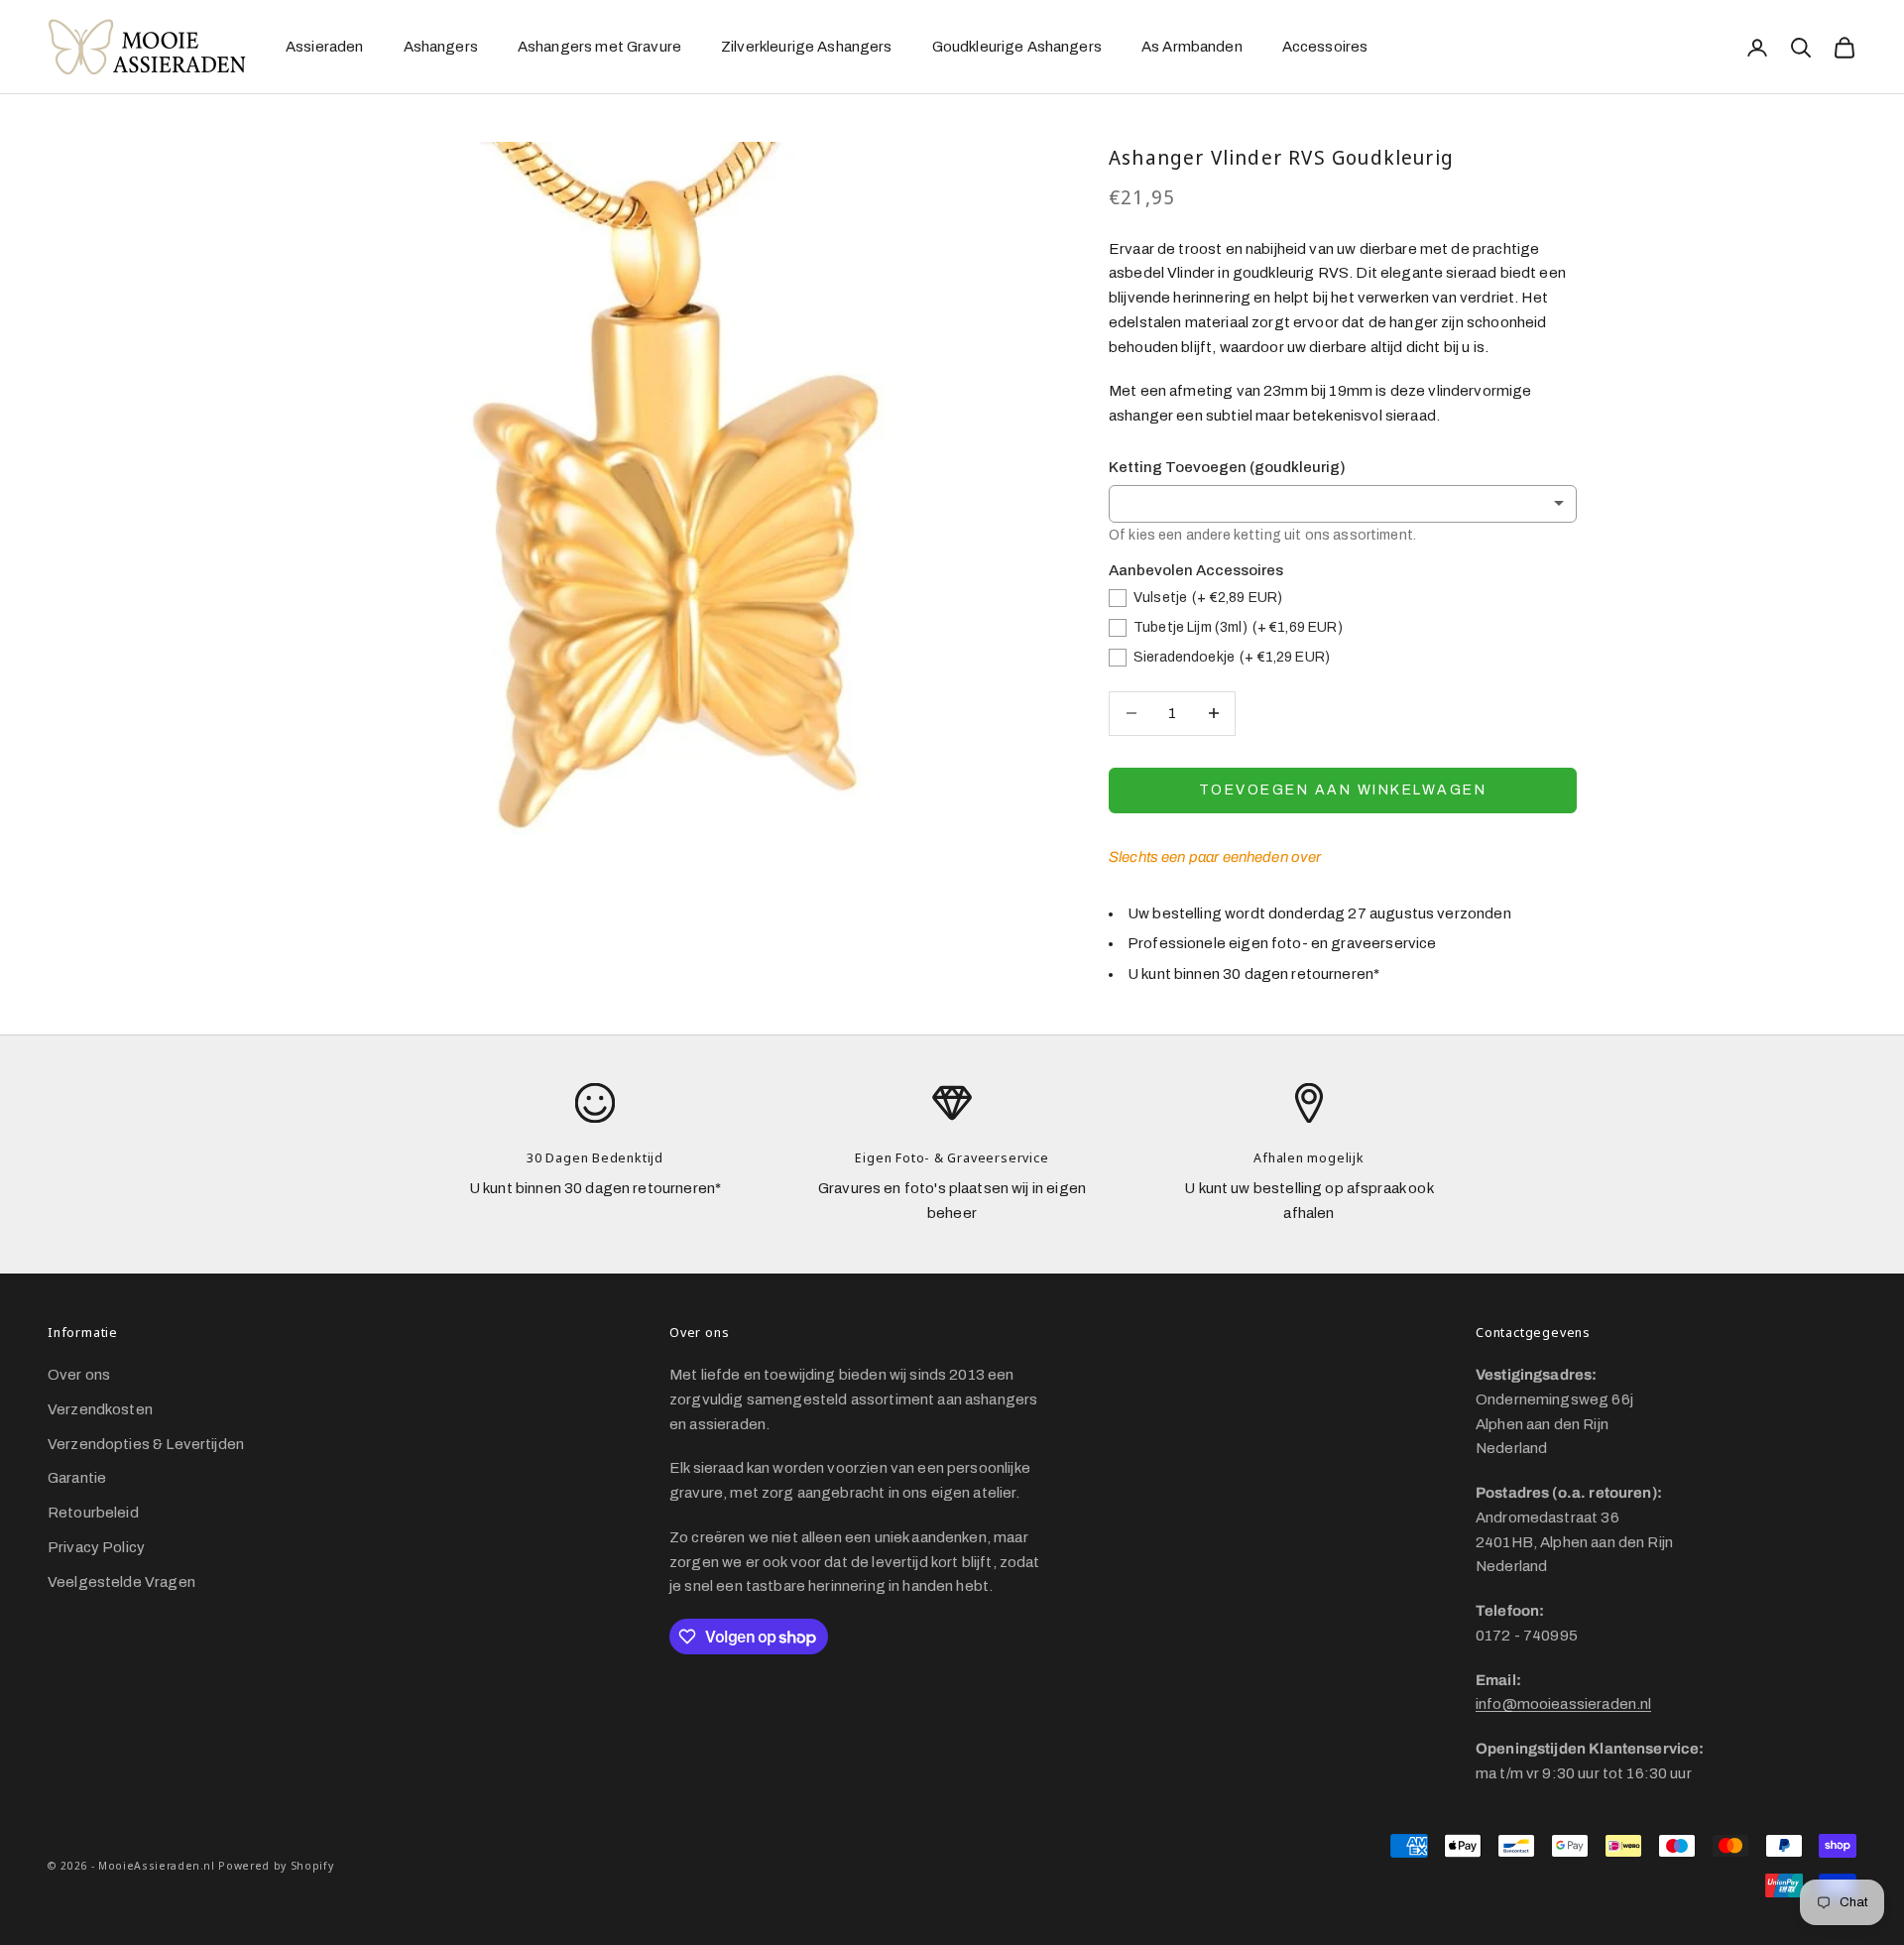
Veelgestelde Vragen (121, 1582)
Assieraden (325, 47)
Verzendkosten (100, 1409)
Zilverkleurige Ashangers (807, 47)
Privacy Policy (96, 1547)
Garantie (77, 1478)
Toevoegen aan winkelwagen (1343, 790)
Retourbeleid (93, 1513)
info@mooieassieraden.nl (1563, 1704)
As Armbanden (1192, 47)
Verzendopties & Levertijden (146, 1444)
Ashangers (441, 47)
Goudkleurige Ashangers (1017, 47)
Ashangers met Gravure (599, 47)
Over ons (79, 1375)
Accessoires (1325, 47)
